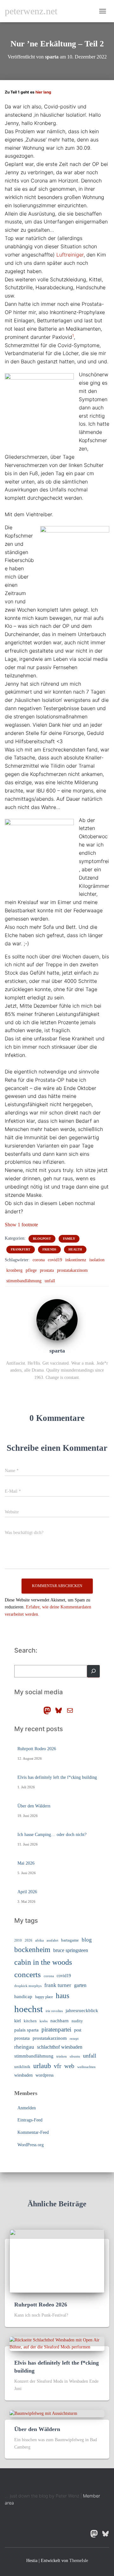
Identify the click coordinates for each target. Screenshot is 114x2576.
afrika (39, 1940)
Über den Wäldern (34, 1806)
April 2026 (27, 1892)
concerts (28, 1974)
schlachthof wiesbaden (60, 2047)
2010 (18, 1940)
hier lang (43, 92)
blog (87, 1940)
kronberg (14, 1270)
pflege (31, 1270)
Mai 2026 (26, 1863)
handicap (23, 1996)
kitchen (30, 2021)
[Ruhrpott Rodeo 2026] (57, 2261)
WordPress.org (31, 2145)
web (69, 2066)
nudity (77, 2021)
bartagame (70, 1940)
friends (49, 1249)
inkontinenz (76, 1260)
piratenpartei (56, 2029)
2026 (28, 1940)
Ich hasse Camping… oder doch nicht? (52, 1835)
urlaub (42, 2066)
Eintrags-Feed (30, 2120)
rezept (74, 2039)
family (69, 1239)
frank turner (58, 1985)
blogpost (42, 1239)
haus (63, 1996)
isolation (97, 1260)
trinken (62, 2056)
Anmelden (27, 2108)
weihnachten (86, 2067)
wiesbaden (23, 2075)
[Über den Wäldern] (43, 2413)
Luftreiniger (70, 255)
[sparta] (57, 1320)
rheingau (24, 2047)
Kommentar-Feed (33, 2132)
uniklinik (22, 2067)
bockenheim (32, 1950)
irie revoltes (54, 2011)
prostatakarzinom (72, 1270)
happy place (44, 1997)
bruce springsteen (71, 1950)
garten (80, 1985)
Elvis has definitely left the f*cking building (57, 1777)
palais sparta (26, 2030)
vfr (58, 2066)
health (75, 1249)
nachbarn (60, 2021)
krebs (44, 2021)
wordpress (44, 2075)
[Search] (93, 1671)
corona (39, 1260)
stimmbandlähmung (24, 1281)
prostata (47, 1270)
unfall (50, 1281)
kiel (18, 2021)
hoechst (28, 2009)
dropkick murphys (28, 1986)
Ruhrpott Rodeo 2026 (37, 1749)
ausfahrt (52, 1940)
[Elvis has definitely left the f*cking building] (57, 2343)
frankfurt (21, 1249)
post (78, 2030)
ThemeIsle (79, 2561)
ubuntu (75, 2056)
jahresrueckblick (82, 2011)
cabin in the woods (43, 1962)
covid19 (55, 1260)
